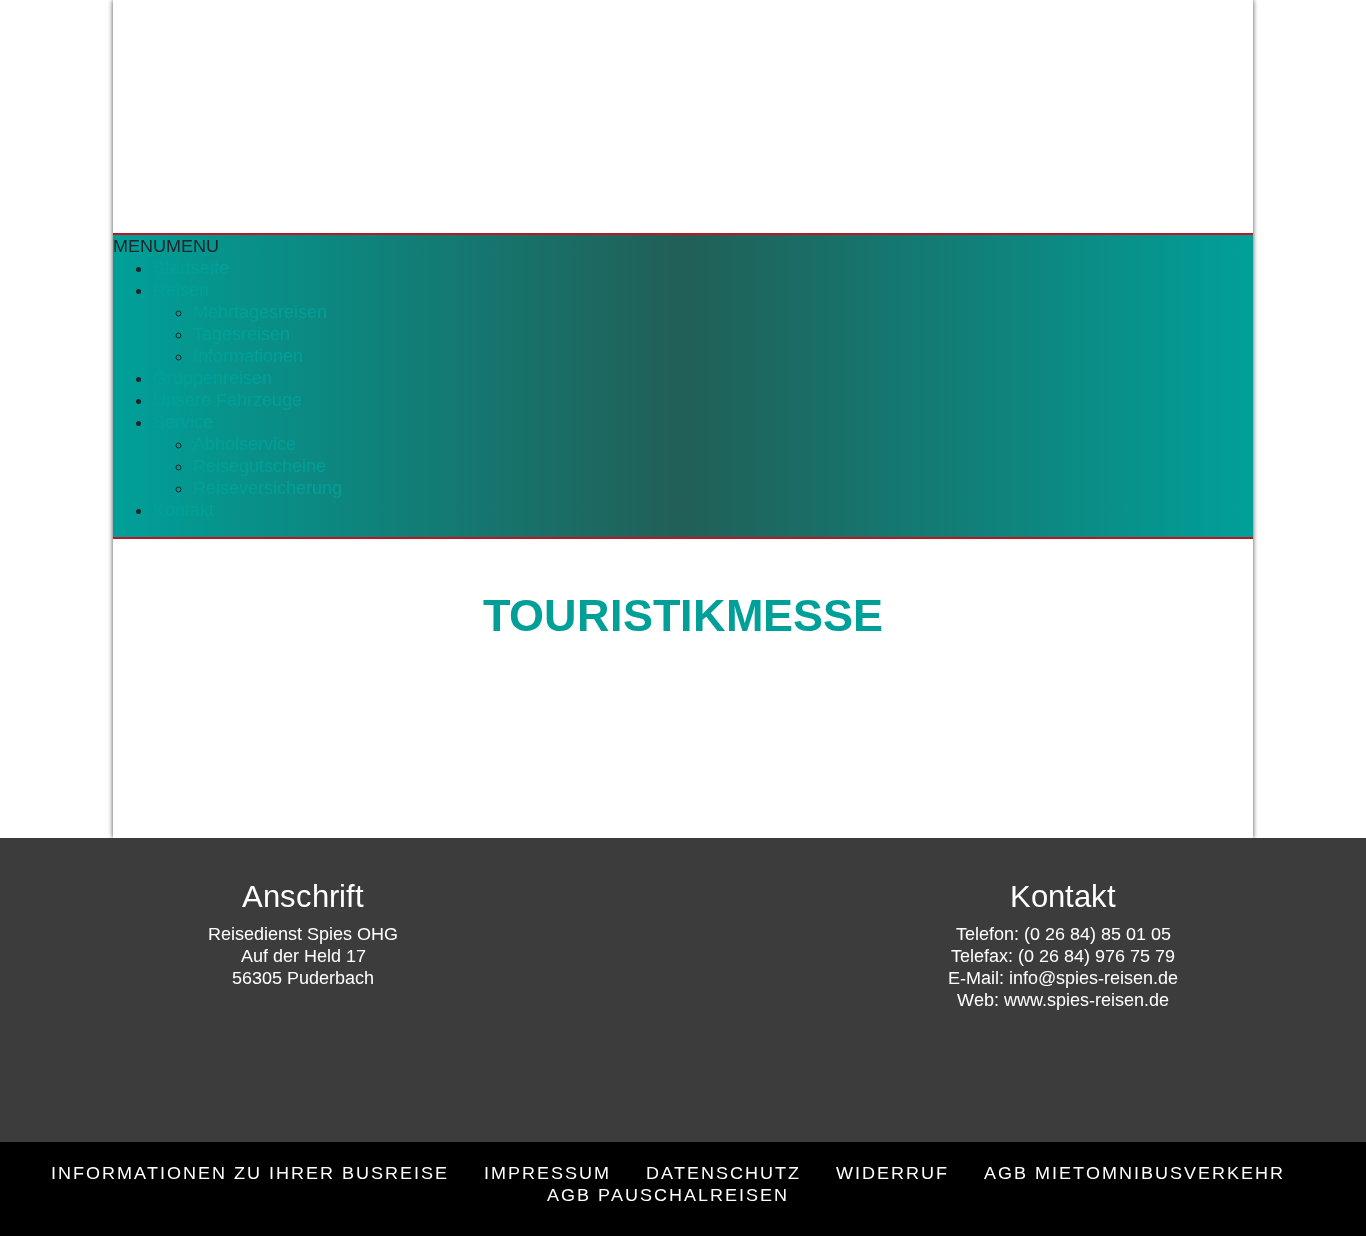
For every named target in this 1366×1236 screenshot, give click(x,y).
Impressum (547, 1173)
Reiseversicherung (267, 488)
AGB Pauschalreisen (668, 1195)
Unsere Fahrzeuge (227, 400)
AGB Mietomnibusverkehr (1134, 1173)
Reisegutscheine (259, 466)
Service (183, 422)
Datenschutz (723, 1173)
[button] (166, 246)
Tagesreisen (241, 334)
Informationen (248, 356)
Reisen (181, 290)
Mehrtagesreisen (260, 312)
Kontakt (183, 510)
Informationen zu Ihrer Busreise (250, 1173)
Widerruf (892, 1173)
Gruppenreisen (212, 378)
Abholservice (244, 444)
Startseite (191, 268)
